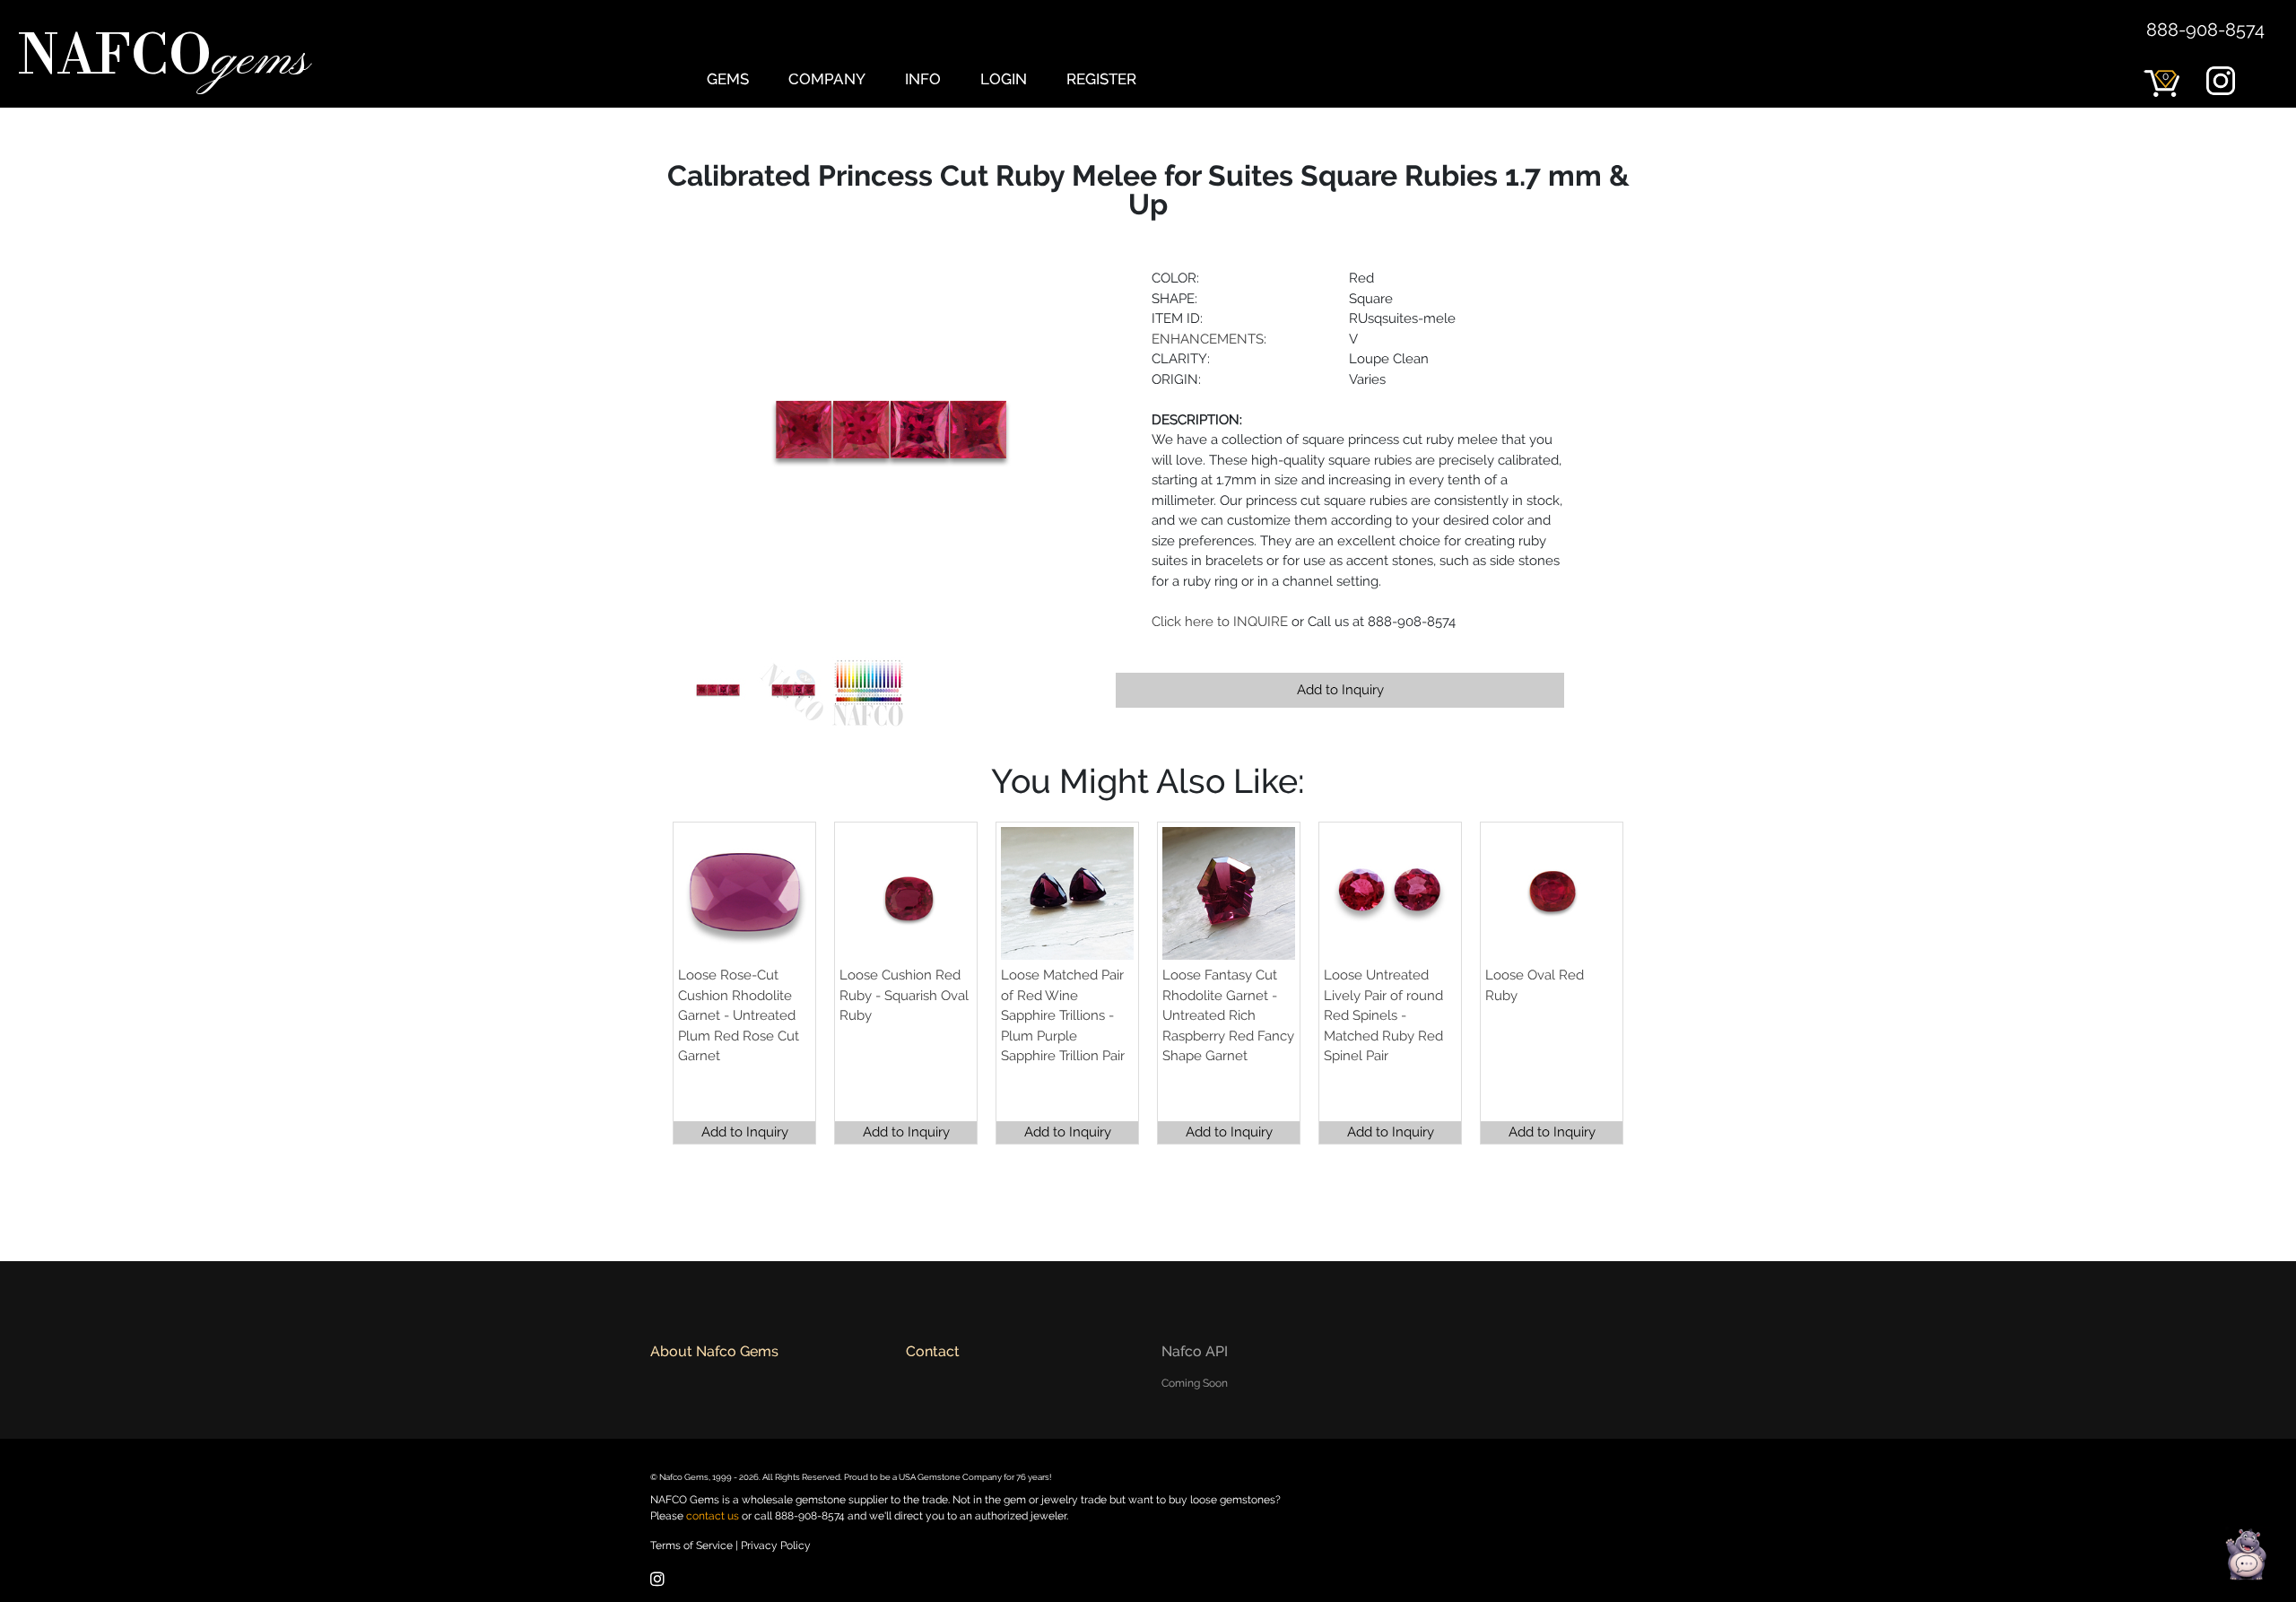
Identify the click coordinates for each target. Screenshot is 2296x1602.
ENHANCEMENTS (1208, 339)
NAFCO (163, 59)
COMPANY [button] (827, 79)
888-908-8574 (2205, 30)
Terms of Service (691, 1545)
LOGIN (1004, 79)
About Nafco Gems (714, 1351)
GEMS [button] (728, 79)
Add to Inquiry (1340, 690)
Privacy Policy (776, 1545)
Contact (933, 1351)
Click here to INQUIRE (1220, 622)
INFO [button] (923, 79)
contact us (713, 1516)
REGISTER (1101, 79)
